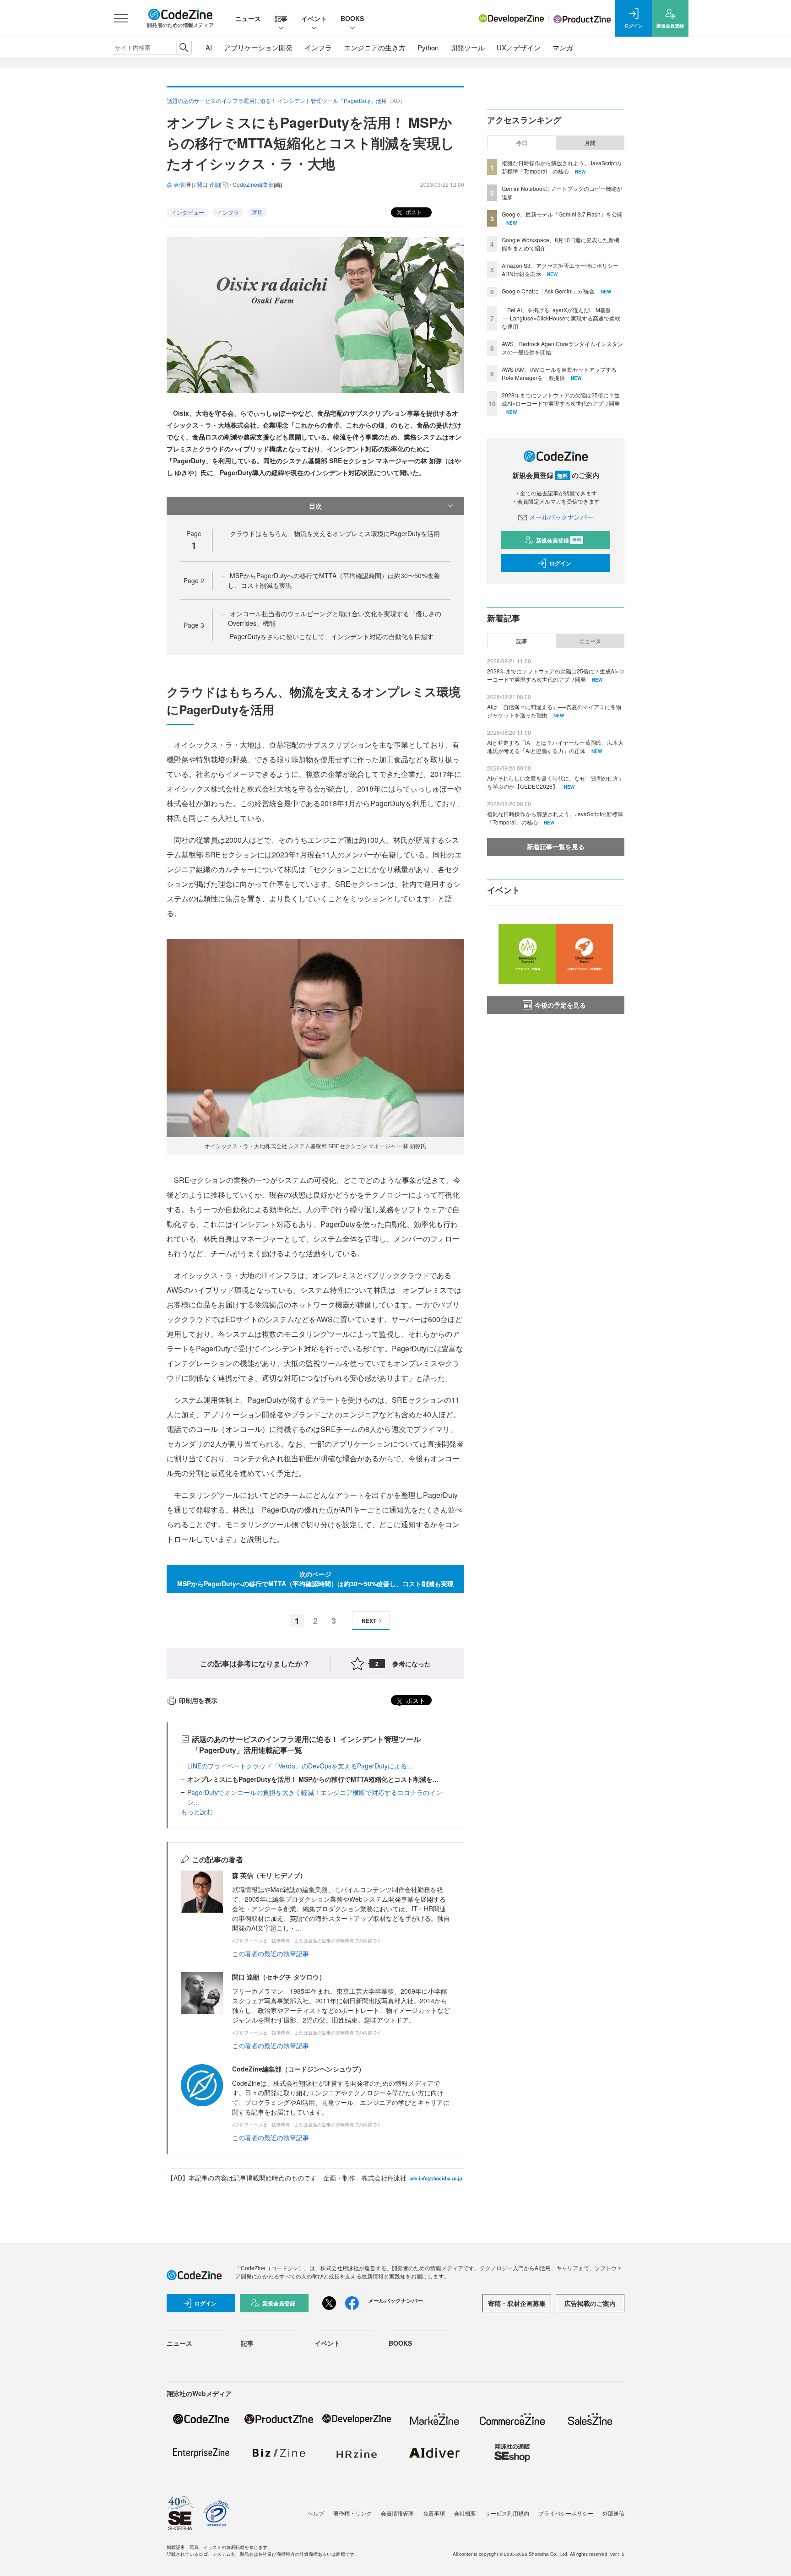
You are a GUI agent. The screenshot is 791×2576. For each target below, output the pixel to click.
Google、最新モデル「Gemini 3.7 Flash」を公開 (562, 214)
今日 (522, 143)
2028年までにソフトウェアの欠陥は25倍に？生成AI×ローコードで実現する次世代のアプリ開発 (561, 399)
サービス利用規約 (507, 2513)
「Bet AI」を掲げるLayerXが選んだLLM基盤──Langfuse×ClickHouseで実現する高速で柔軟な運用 (561, 318)
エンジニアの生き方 (375, 47)
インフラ (318, 47)
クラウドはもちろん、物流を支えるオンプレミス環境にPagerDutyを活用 (335, 533)
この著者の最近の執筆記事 (271, 1953)
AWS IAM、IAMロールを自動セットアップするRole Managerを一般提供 (559, 373)
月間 (590, 143)
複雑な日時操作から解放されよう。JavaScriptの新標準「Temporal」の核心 (561, 167)
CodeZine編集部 (253, 184)
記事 (281, 18)
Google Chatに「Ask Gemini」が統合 (548, 291)
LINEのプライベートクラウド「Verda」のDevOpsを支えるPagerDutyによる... (300, 1766)
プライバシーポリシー (566, 2513)
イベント (314, 18)
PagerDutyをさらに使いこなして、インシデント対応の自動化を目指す (332, 636)
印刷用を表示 (198, 1700)
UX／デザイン (519, 47)
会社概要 (465, 2513)
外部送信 (613, 2513)
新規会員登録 (559, 540)
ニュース (248, 18)
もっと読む (197, 1811)
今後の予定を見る (560, 1005)
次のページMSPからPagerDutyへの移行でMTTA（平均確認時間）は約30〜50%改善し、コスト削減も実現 (315, 1579)
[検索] (184, 48)
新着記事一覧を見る (556, 846)
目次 (315, 506)
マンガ (563, 47)
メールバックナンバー (561, 517)
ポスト (413, 212)
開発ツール (468, 47)
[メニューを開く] (121, 18)
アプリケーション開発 (258, 47)
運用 (257, 212)
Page (194, 580)
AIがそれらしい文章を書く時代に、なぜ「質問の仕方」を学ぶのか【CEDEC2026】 (555, 782)
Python (428, 47)
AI (209, 47)
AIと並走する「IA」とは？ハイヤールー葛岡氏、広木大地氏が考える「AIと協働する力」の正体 (555, 746)
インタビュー (188, 212)
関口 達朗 (209, 184)
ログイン (560, 563)
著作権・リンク (352, 2513)
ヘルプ (316, 2513)
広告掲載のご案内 (590, 2303)
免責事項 (434, 2513)
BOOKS (352, 18)
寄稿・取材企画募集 (517, 2303)
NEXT (369, 1621)
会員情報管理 (397, 2513)
